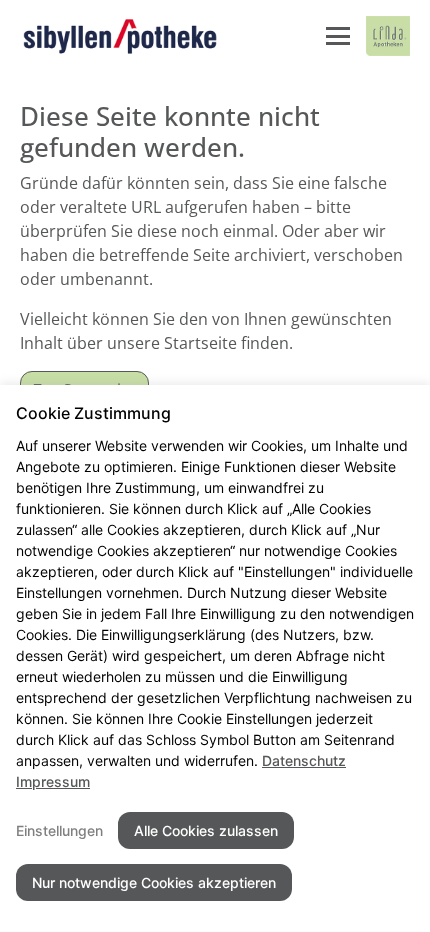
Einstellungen (59, 830)
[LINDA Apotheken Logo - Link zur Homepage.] (388, 36)
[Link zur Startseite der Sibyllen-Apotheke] (120, 36)
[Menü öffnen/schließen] (338, 36)
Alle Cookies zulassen (206, 830)
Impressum (53, 781)
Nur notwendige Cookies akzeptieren (154, 882)
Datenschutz (304, 760)
